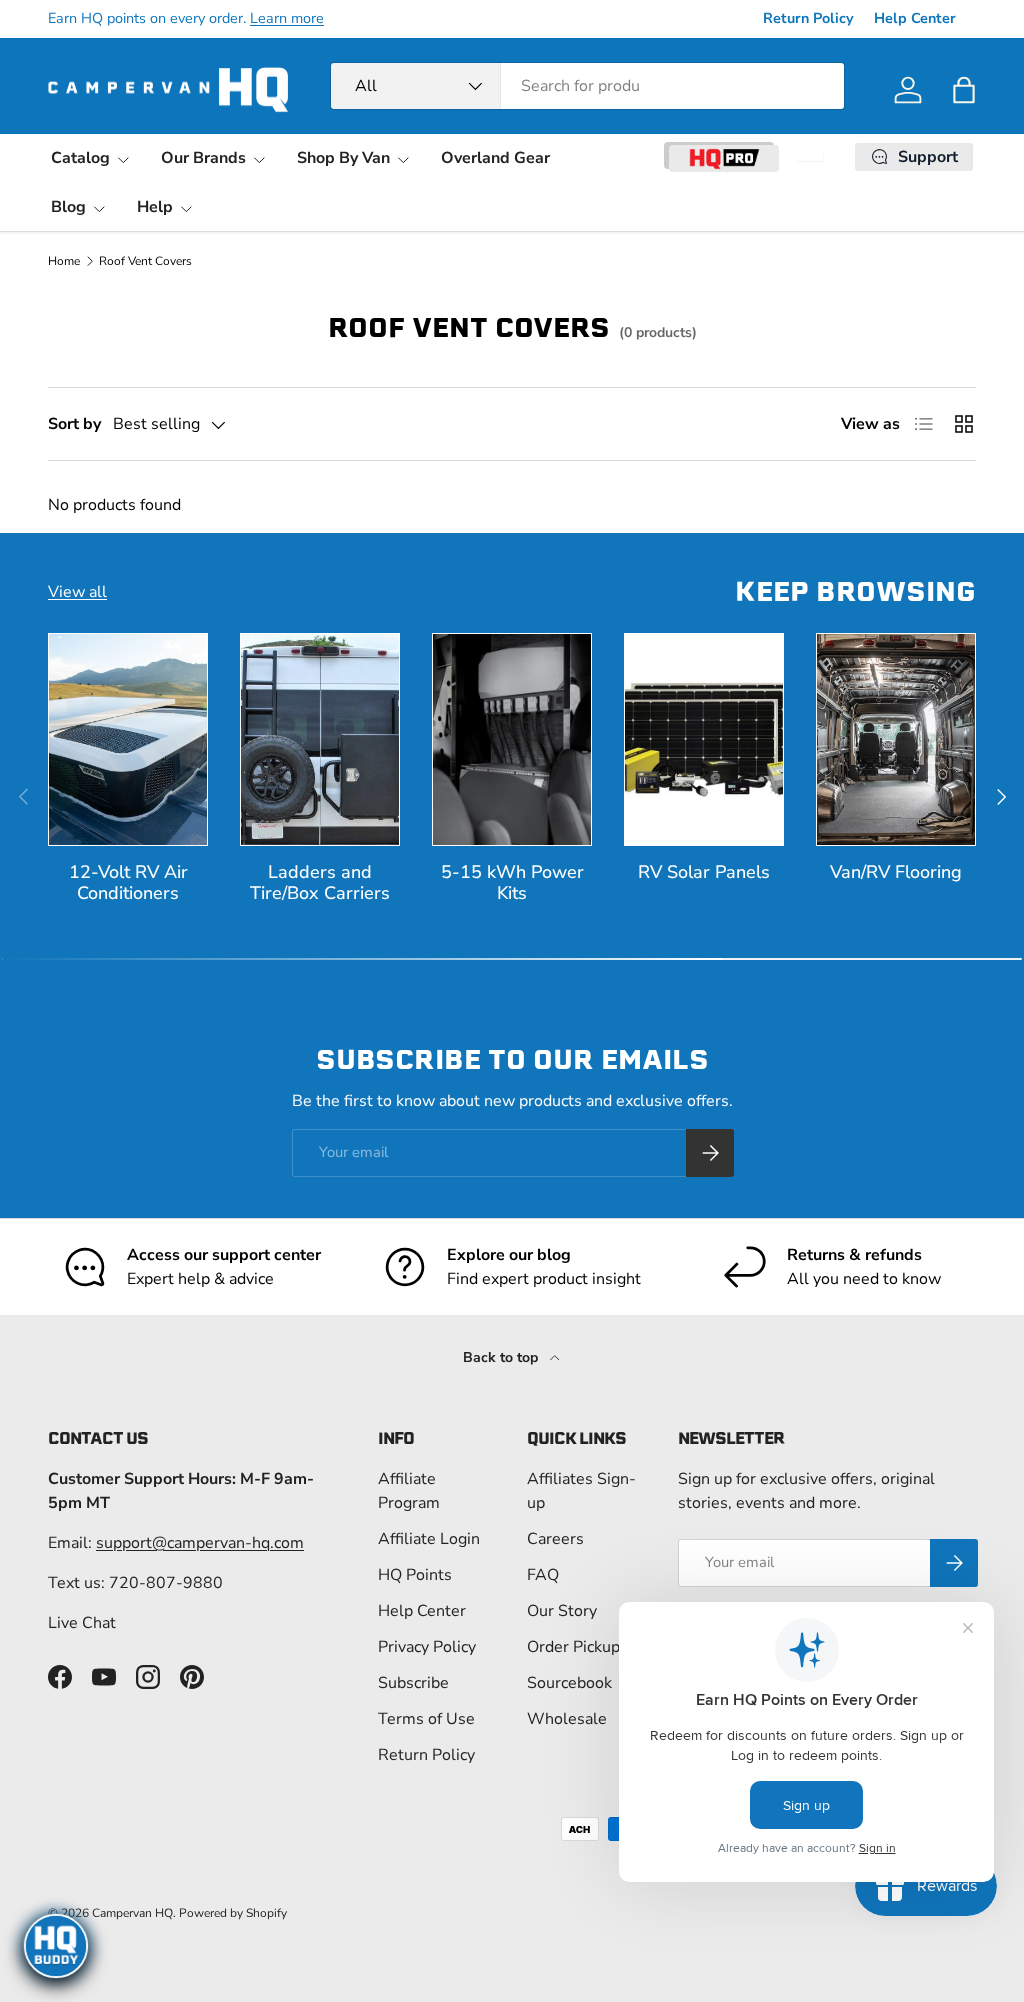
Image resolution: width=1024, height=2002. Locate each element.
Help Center (915, 18)
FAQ (543, 1575)
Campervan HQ (132, 1913)
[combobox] (587, 86)
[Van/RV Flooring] (896, 739)
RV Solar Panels (704, 872)
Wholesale (567, 1719)
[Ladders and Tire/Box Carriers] (320, 739)
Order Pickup (573, 1647)
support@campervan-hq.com (200, 1543)
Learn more (287, 18)
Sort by (74, 424)
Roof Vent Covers (145, 261)
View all (77, 592)
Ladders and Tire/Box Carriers (320, 882)
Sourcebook (569, 1683)
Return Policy (808, 18)
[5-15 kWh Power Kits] (512, 739)
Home (64, 261)
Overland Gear (495, 158)
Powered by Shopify (233, 1913)
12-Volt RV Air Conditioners (128, 882)
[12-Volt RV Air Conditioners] (128, 739)
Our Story (562, 1611)
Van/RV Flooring (896, 872)
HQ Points (415, 1575)
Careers (555, 1539)
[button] (964, 90)
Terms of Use (426, 1719)
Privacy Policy (427, 1647)
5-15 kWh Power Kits (512, 882)
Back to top (502, 1357)
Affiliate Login (429, 1539)
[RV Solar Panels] (704, 739)
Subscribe (413, 1683)
